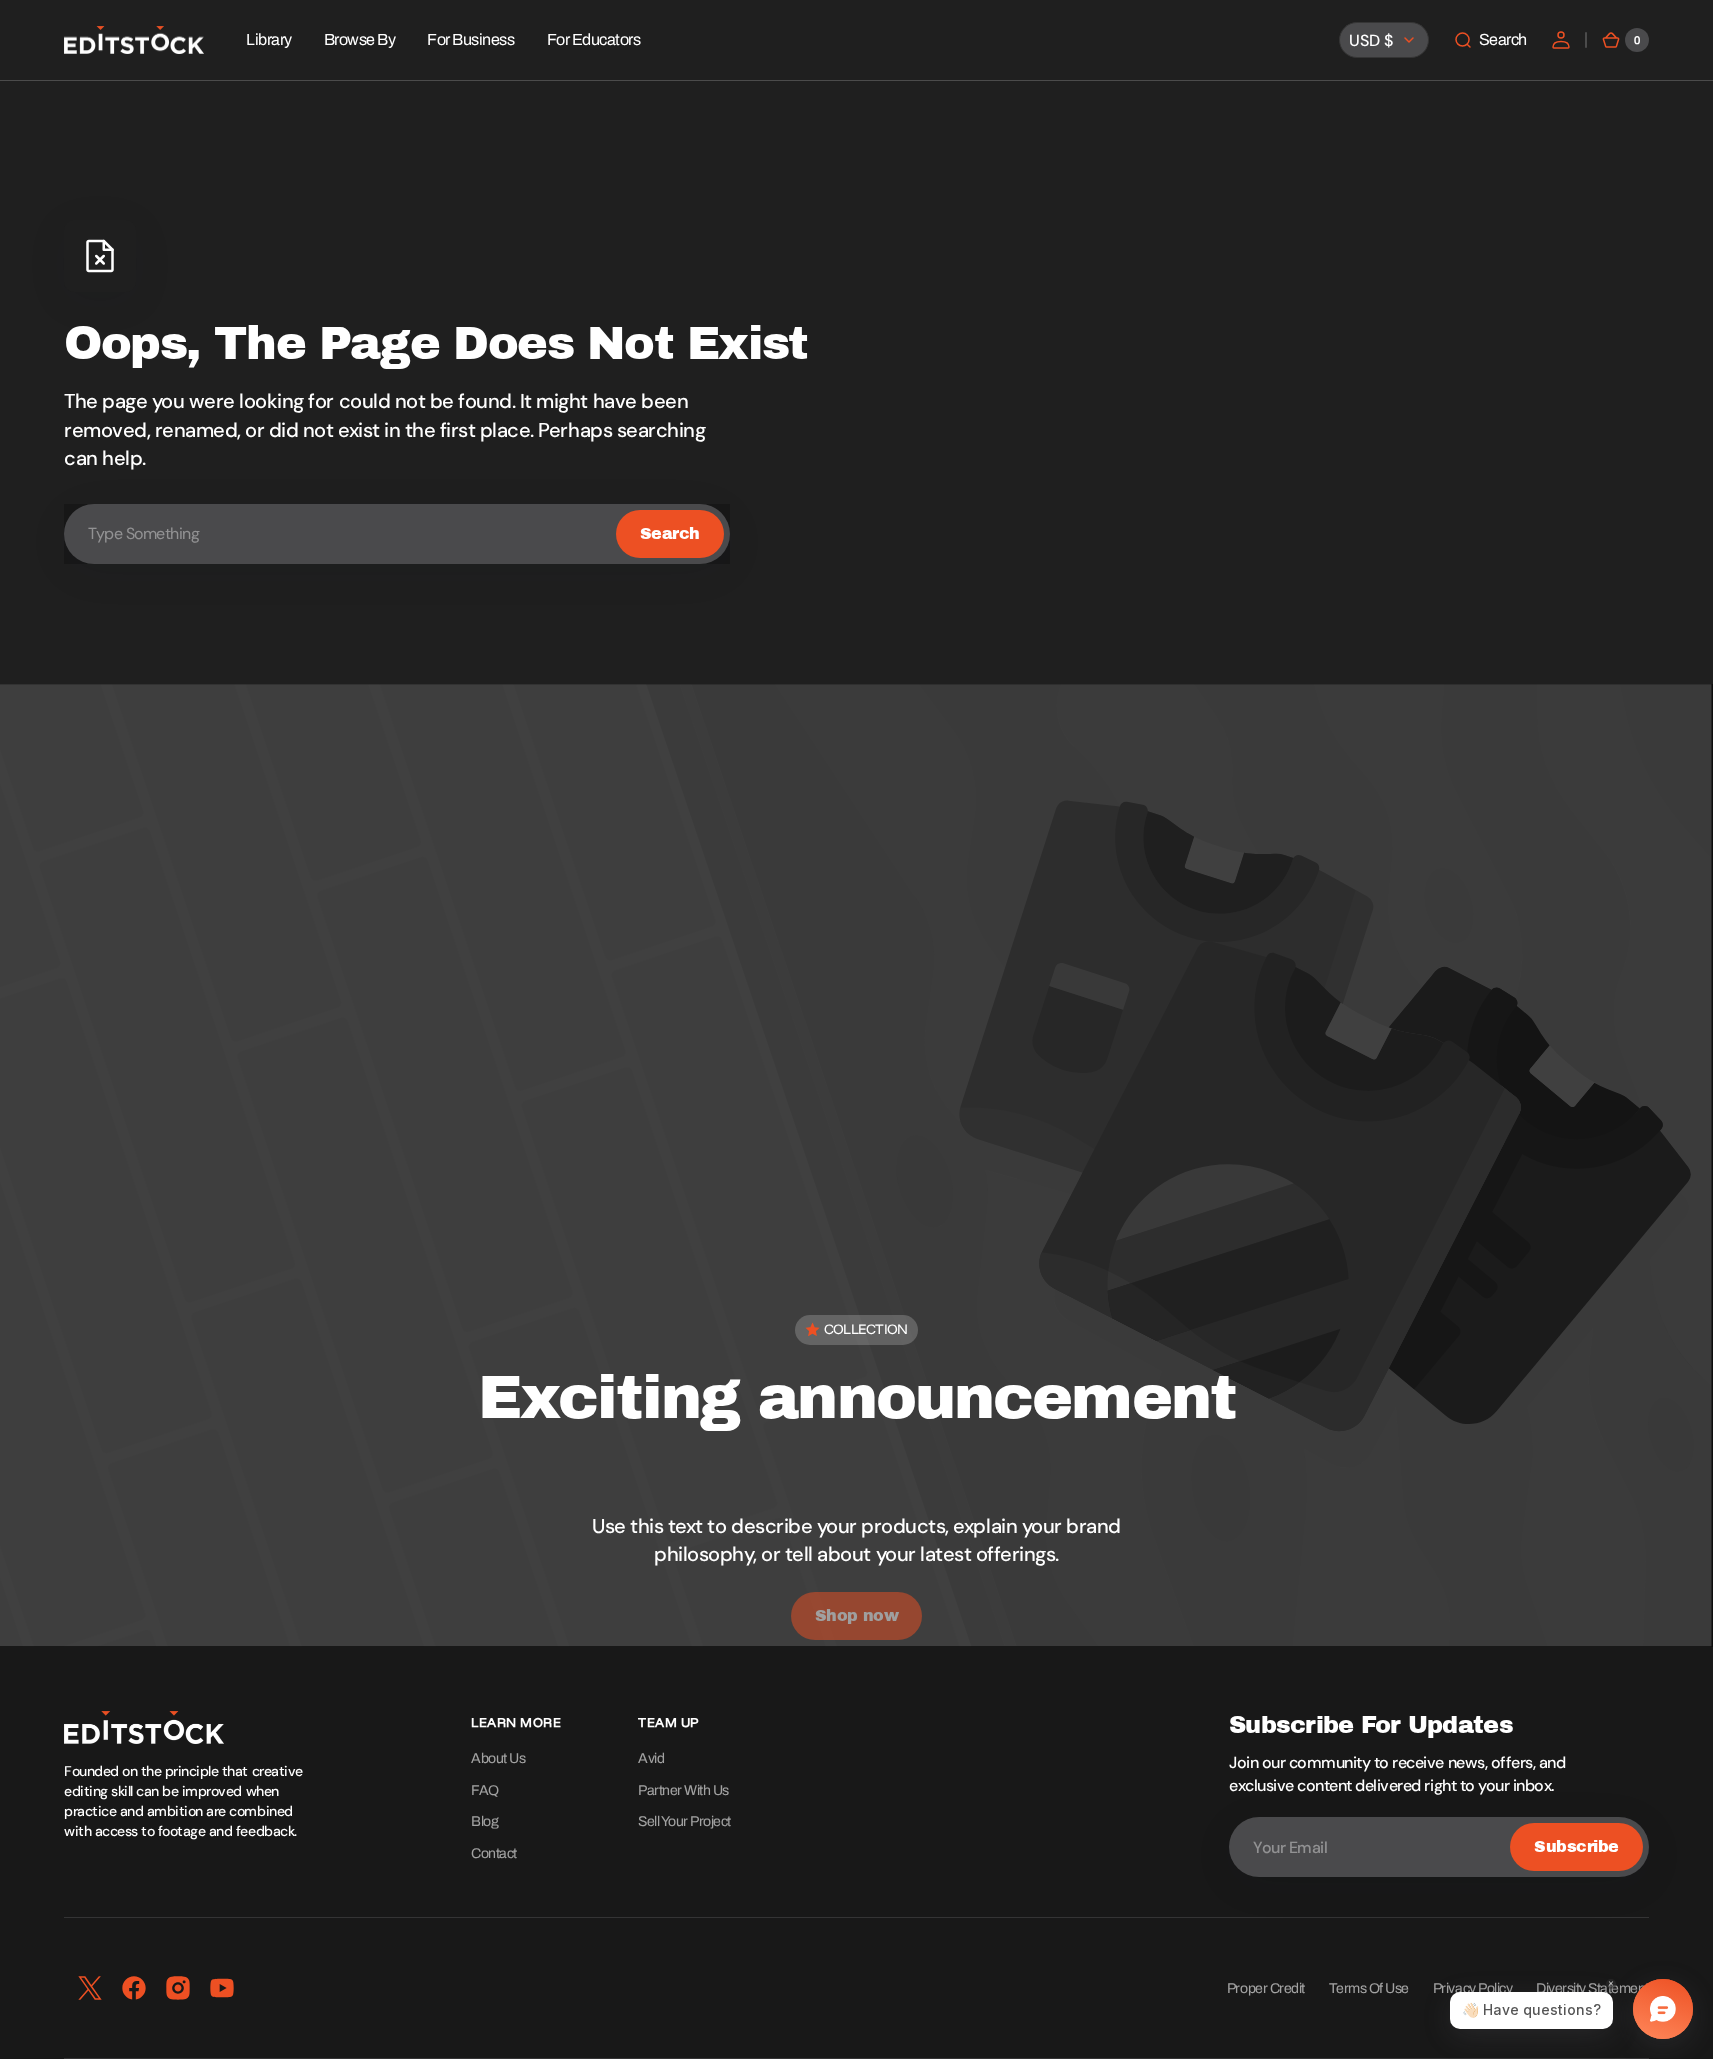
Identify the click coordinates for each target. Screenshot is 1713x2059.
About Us (498, 1758)
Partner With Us (683, 1790)
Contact (494, 1853)
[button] (1490, 40)
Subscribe (1576, 1846)
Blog (484, 1821)
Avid (651, 1758)
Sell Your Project (684, 1821)
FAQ (485, 1790)
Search (670, 533)
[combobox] (397, 534)
